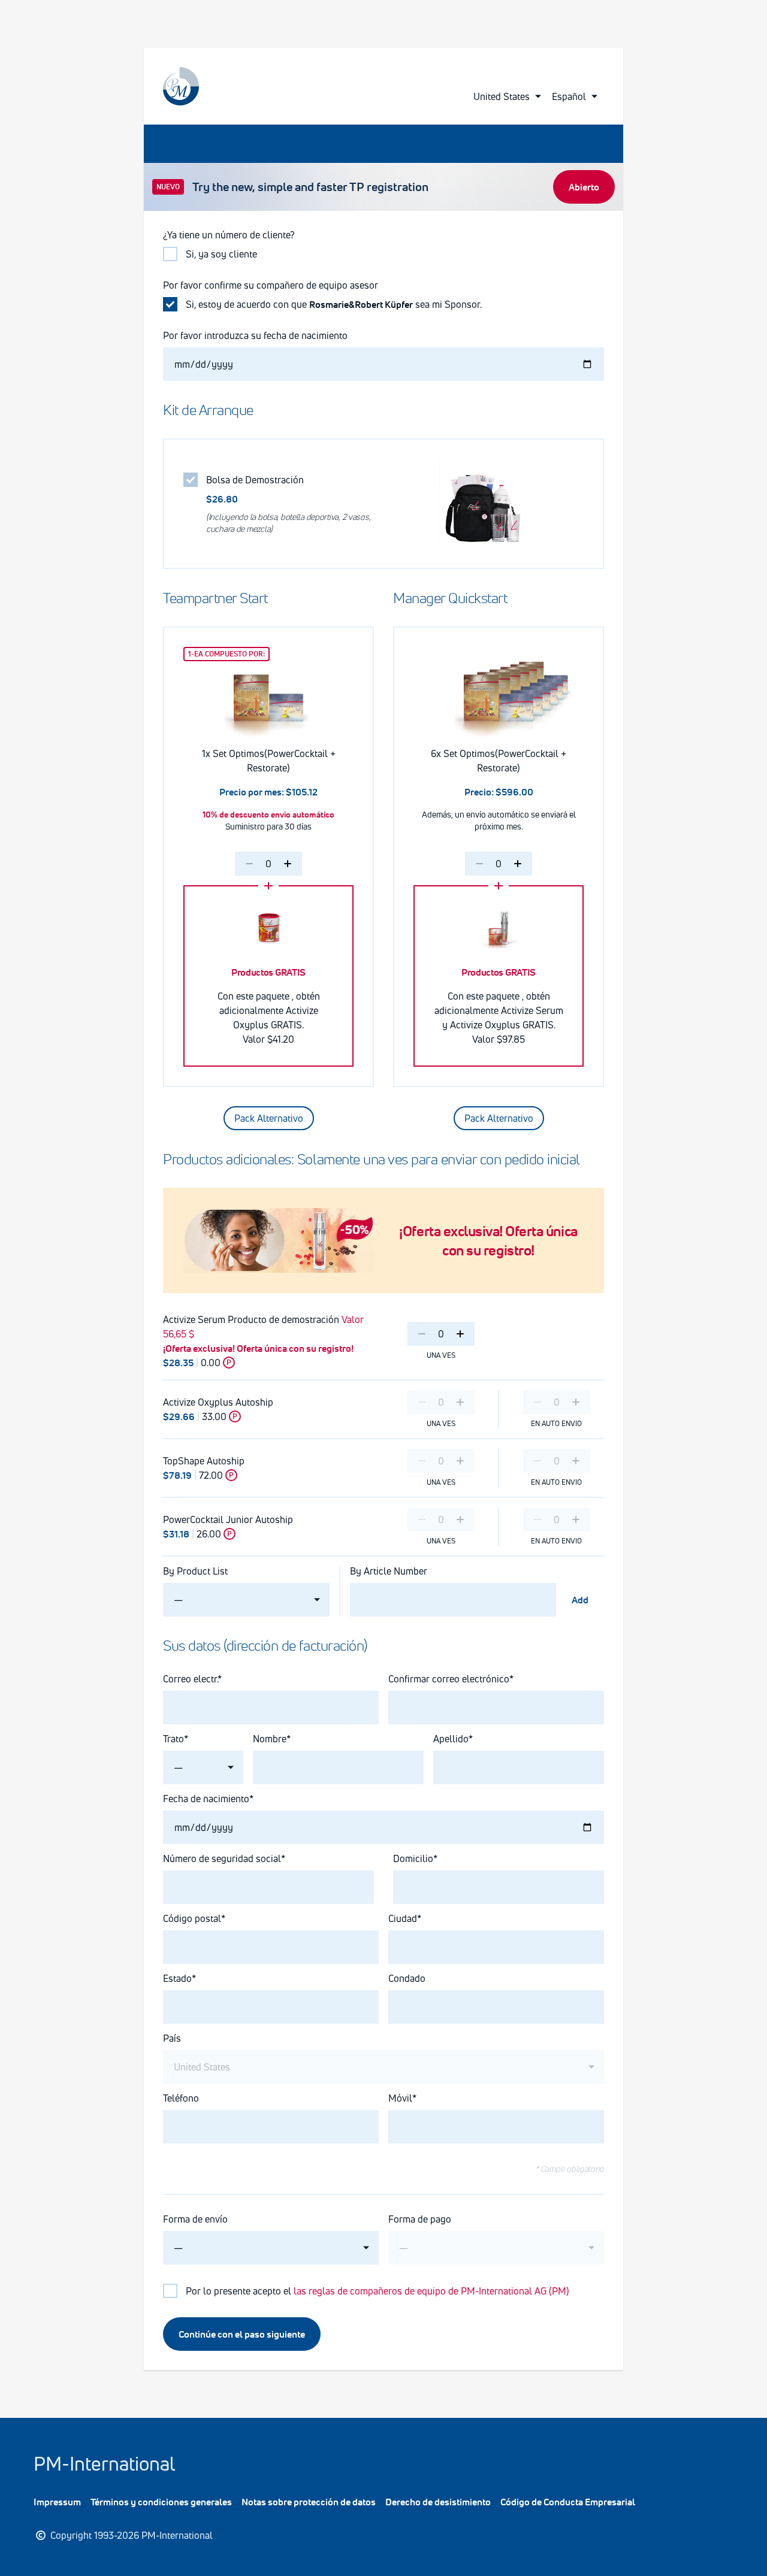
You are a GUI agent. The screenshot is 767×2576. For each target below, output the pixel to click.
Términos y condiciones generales (161, 2502)
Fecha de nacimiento (206, 1799)
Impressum (57, 2502)
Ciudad (403, 1918)
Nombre (270, 1739)
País (172, 2038)
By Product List (195, 1571)
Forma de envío (195, 2219)
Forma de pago (420, 2219)
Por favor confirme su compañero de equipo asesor (271, 285)
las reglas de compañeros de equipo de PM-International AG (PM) (431, 2291)
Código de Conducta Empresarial (568, 2502)
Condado (407, 1978)
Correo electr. (190, 1679)
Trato (173, 1739)
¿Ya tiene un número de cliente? (229, 235)
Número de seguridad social (222, 1858)
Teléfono (181, 2098)
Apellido (451, 1739)
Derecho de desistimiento (438, 2502)
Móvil (400, 2098)
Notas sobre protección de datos (309, 2502)
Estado (177, 1978)
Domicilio (413, 1858)
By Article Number (389, 1571)
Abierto (584, 187)
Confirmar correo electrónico (449, 1679)
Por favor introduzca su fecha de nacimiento (255, 335)
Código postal (192, 1918)
